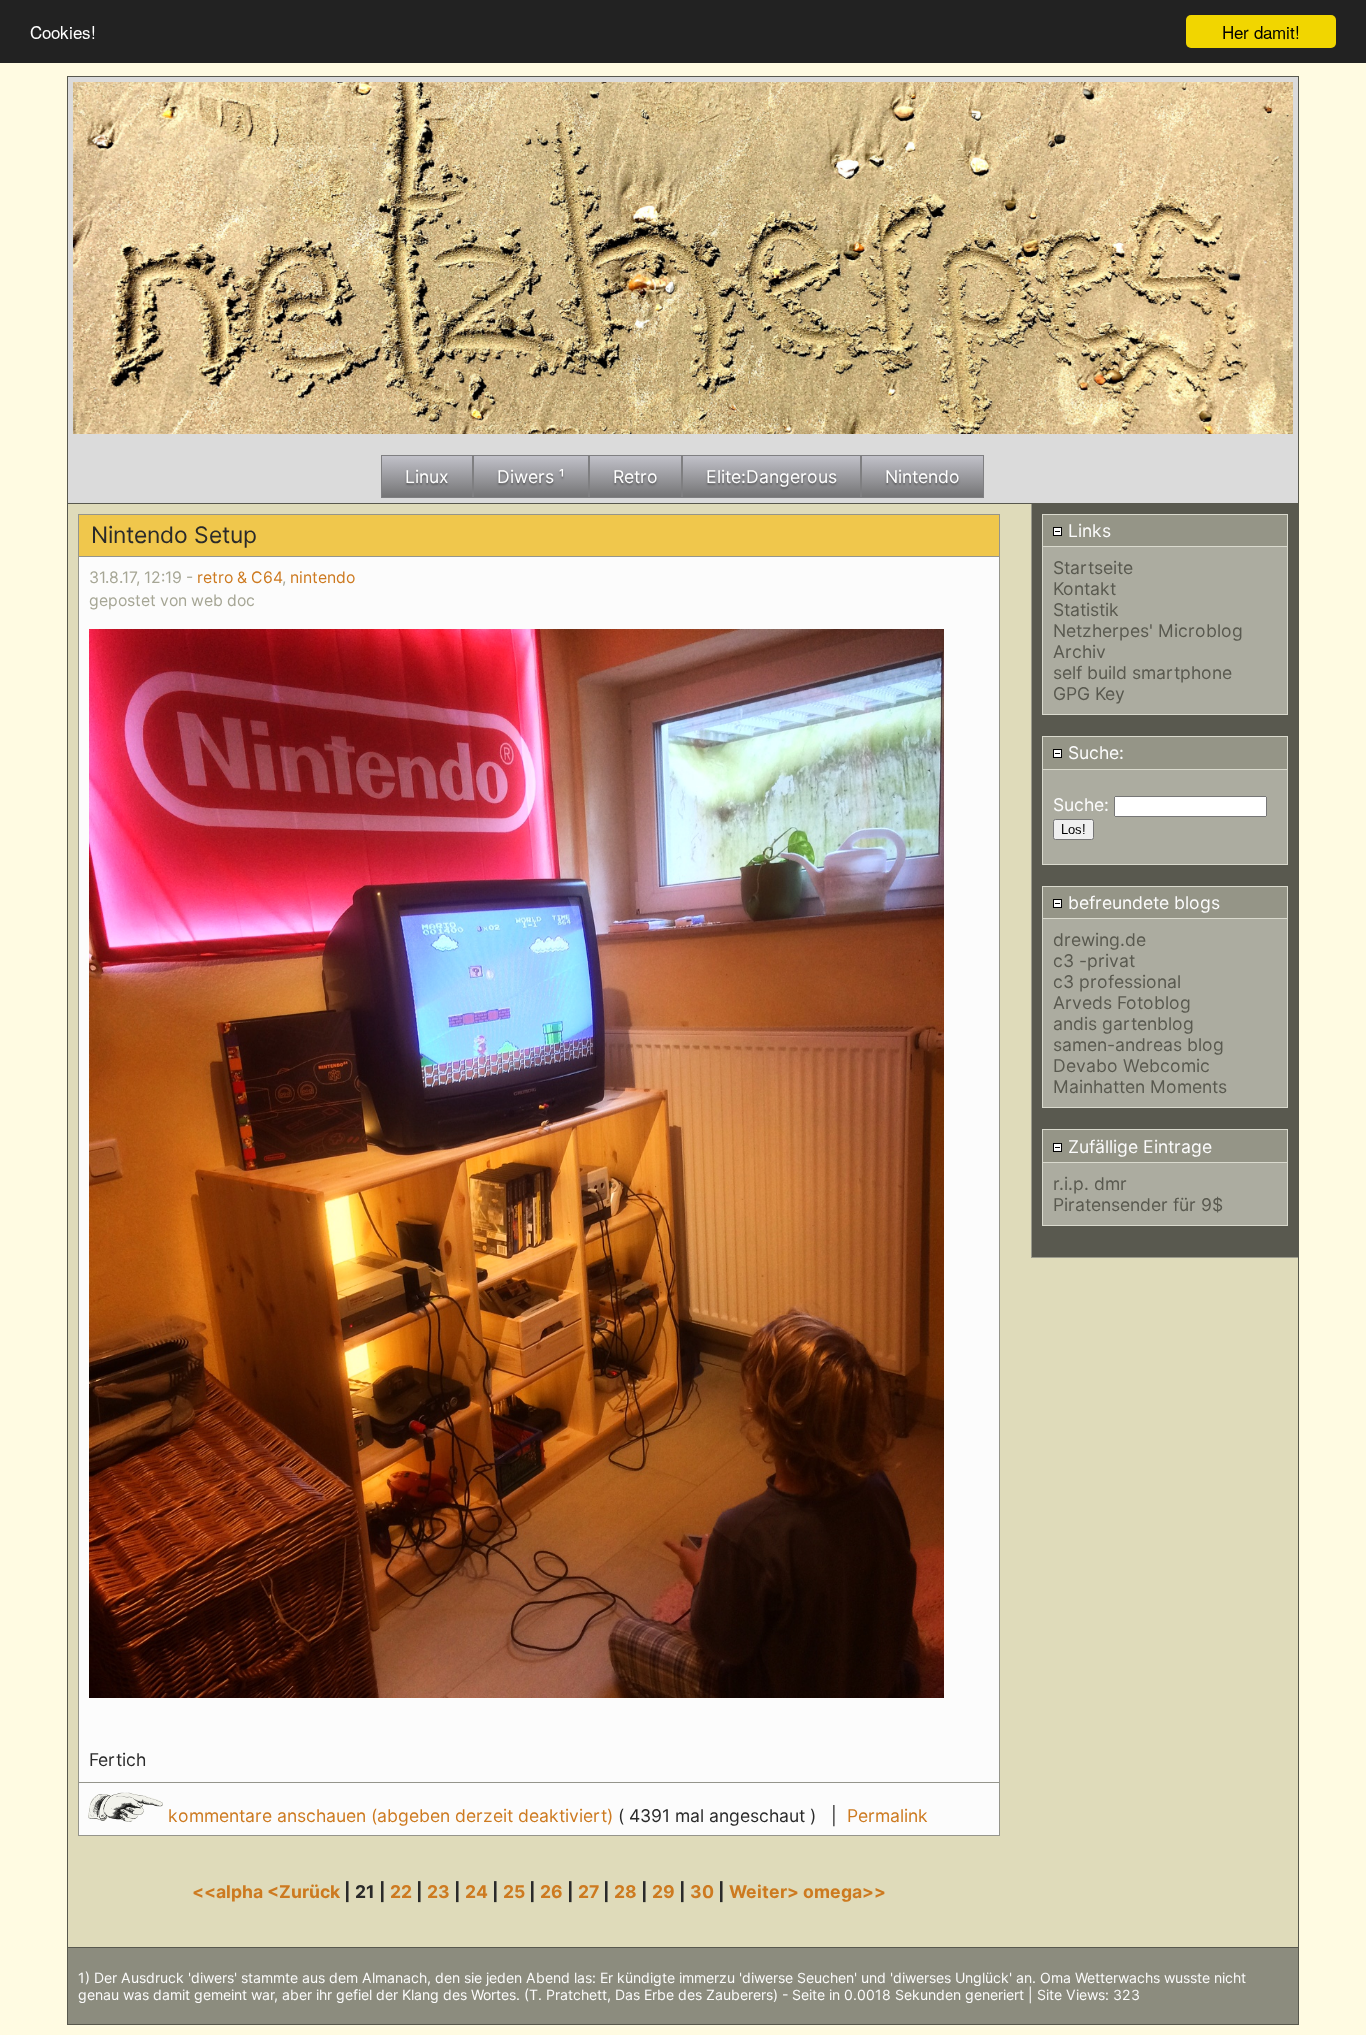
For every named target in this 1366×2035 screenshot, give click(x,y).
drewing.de (1099, 939)
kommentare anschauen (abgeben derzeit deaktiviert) (390, 1815)
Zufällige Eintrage (1137, 1146)
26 (551, 1891)
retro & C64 (239, 577)
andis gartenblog (1123, 1023)
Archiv (1079, 651)
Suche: (1093, 752)
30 (702, 1891)
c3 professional (1117, 981)
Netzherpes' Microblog (1148, 630)
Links (1087, 530)
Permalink (887, 1815)
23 (438, 1891)
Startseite (1093, 567)
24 (476, 1891)
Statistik (1086, 609)
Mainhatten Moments (1140, 1086)
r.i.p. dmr (1090, 1183)
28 (625, 1891)
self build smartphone (1142, 672)
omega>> (844, 1891)
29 (663, 1891)
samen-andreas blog (1138, 1044)
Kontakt (1084, 588)
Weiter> (766, 1891)
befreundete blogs (1141, 902)
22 (401, 1891)
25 (514, 1891)
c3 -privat (1094, 960)
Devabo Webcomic (1131, 1065)
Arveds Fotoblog (1122, 1002)
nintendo (322, 577)
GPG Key (1089, 693)
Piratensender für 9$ (1138, 1204)
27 (588, 1891)
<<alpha (229, 1891)
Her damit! (1261, 31)
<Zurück (305, 1891)
